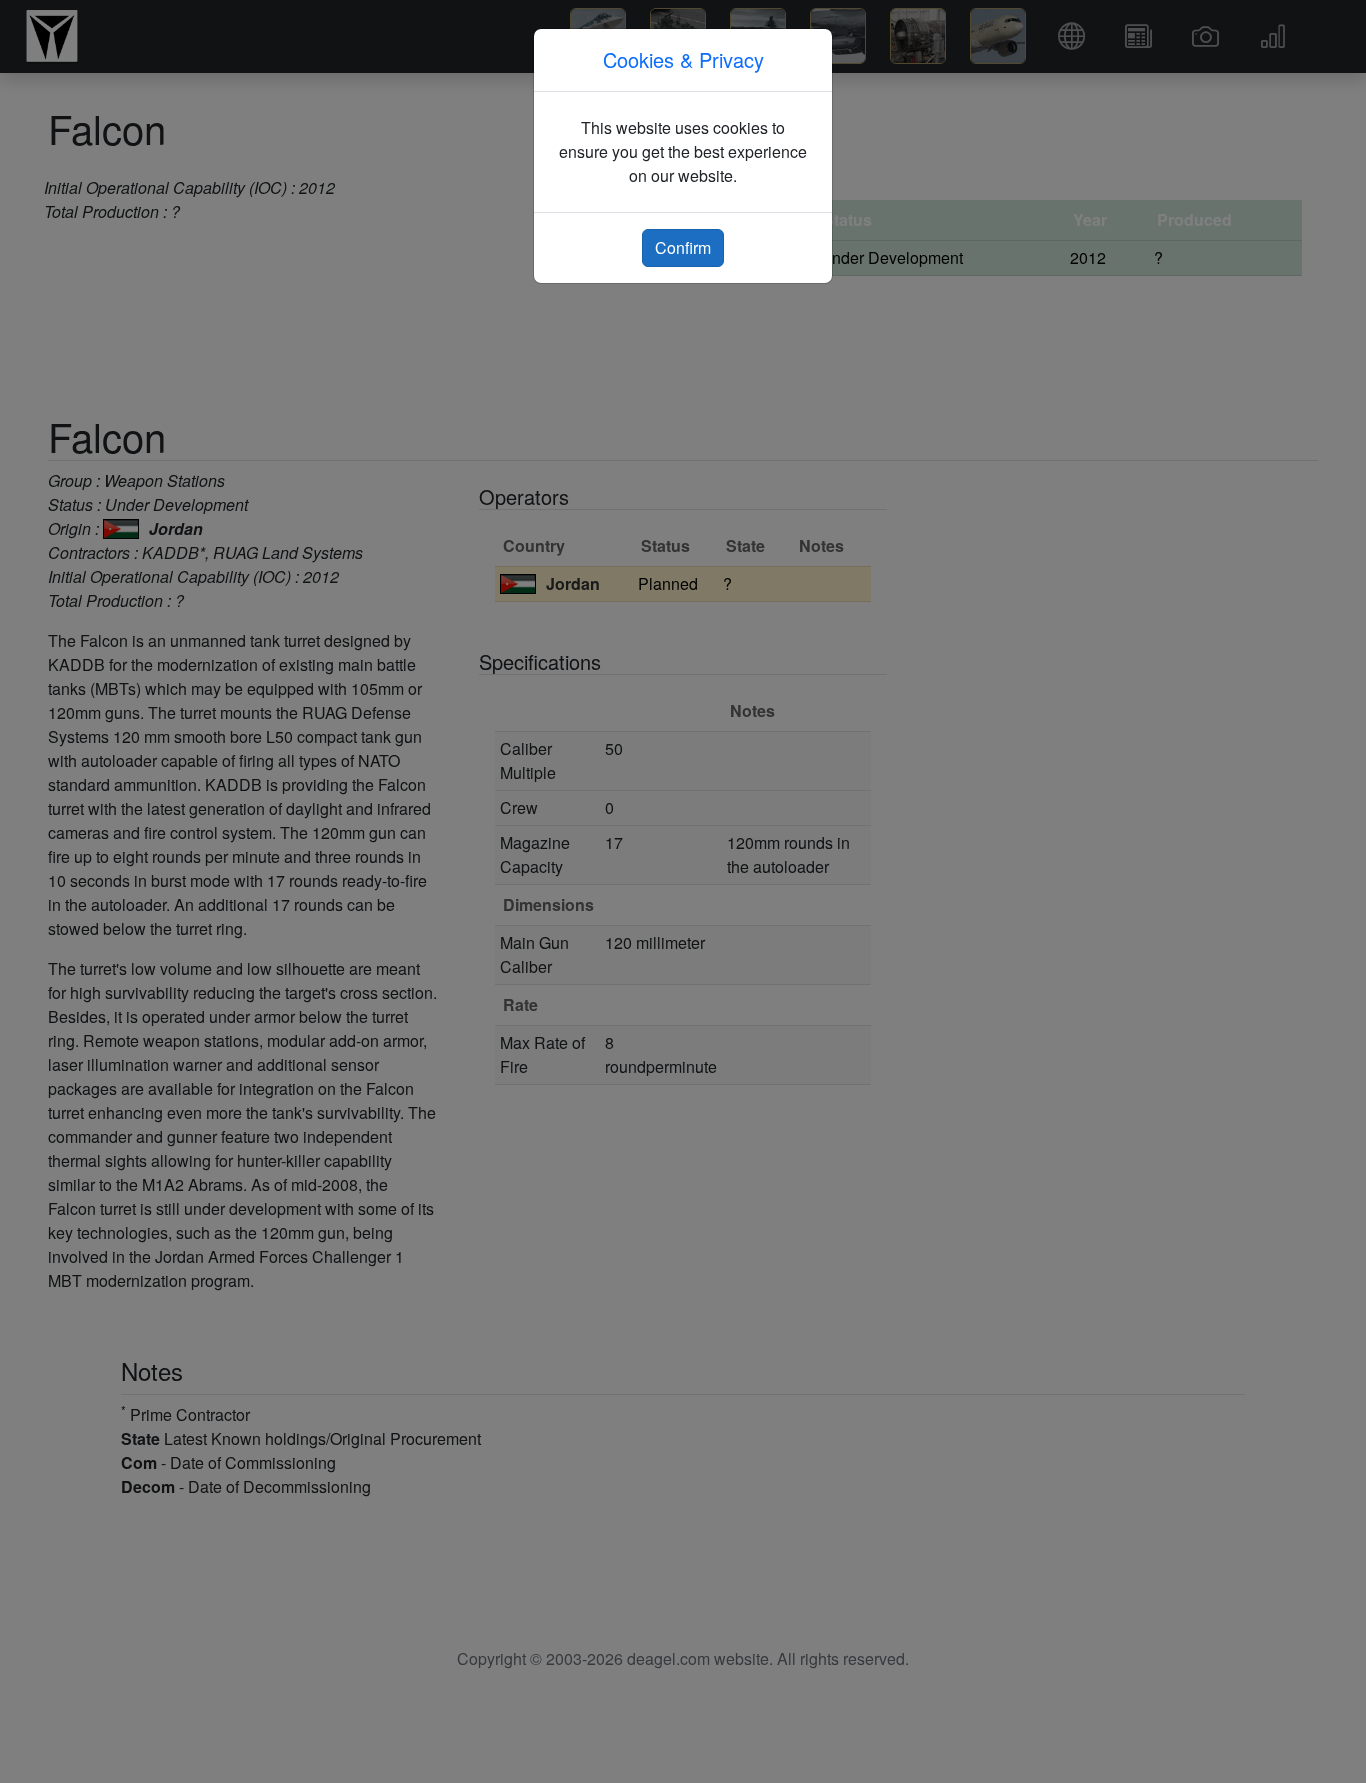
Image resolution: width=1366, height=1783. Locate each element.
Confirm (683, 247)
